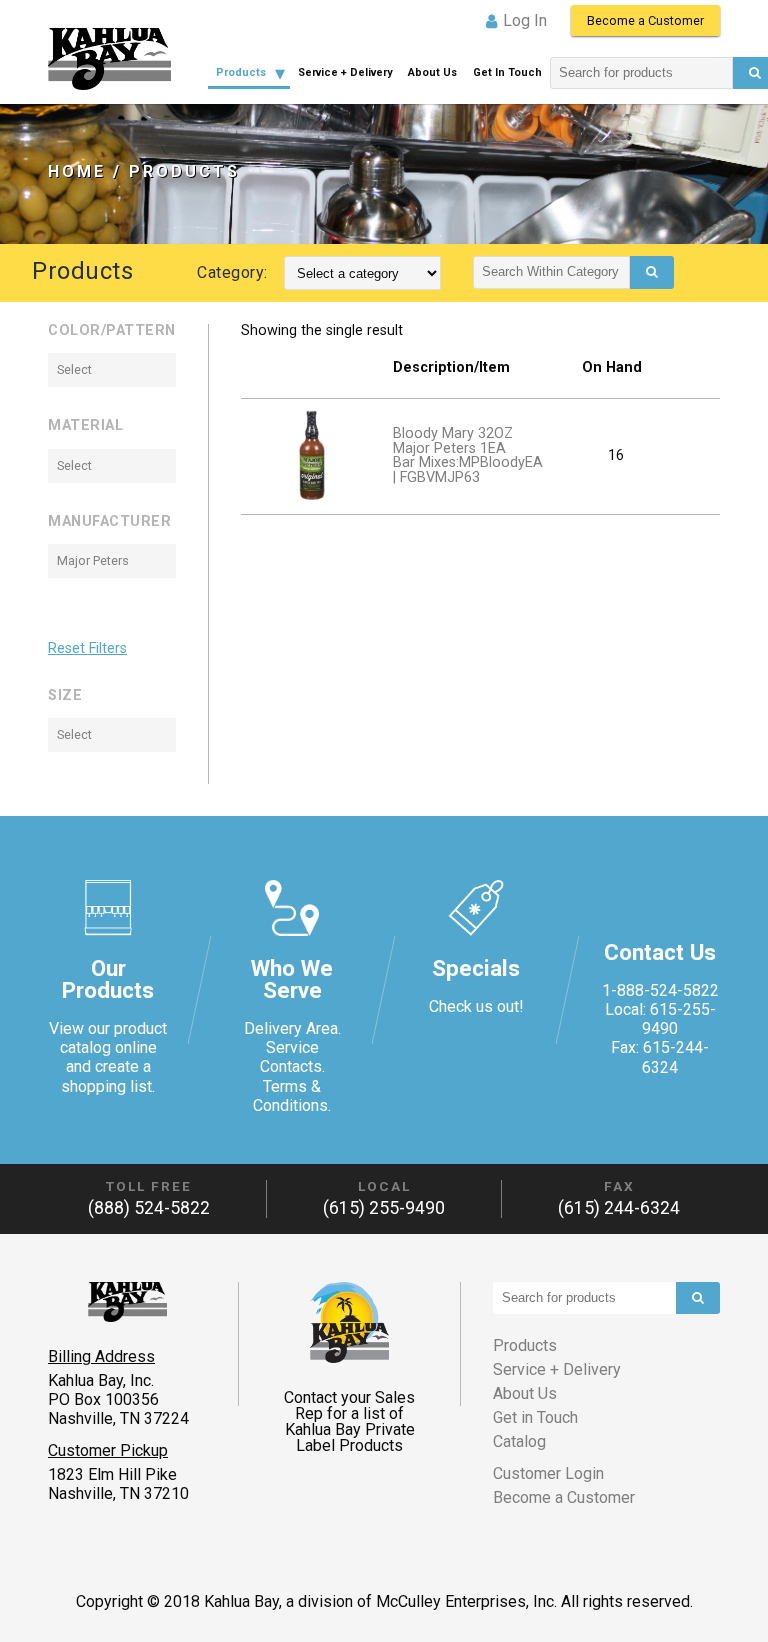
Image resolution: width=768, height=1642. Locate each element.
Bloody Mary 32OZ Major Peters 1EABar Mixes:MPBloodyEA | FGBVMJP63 (468, 455)
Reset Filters (87, 649)
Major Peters (93, 560)
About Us (432, 72)
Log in (525, 20)
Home (77, 171)
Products (241, 72)
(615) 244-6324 (619, 1208)
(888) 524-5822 (149, 1208)
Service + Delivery (345, 72)
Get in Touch (507, 72)
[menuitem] (249, 73)
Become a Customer (645, 20)
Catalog (519, 1441)
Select (74, 369)
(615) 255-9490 (384, 1208)
